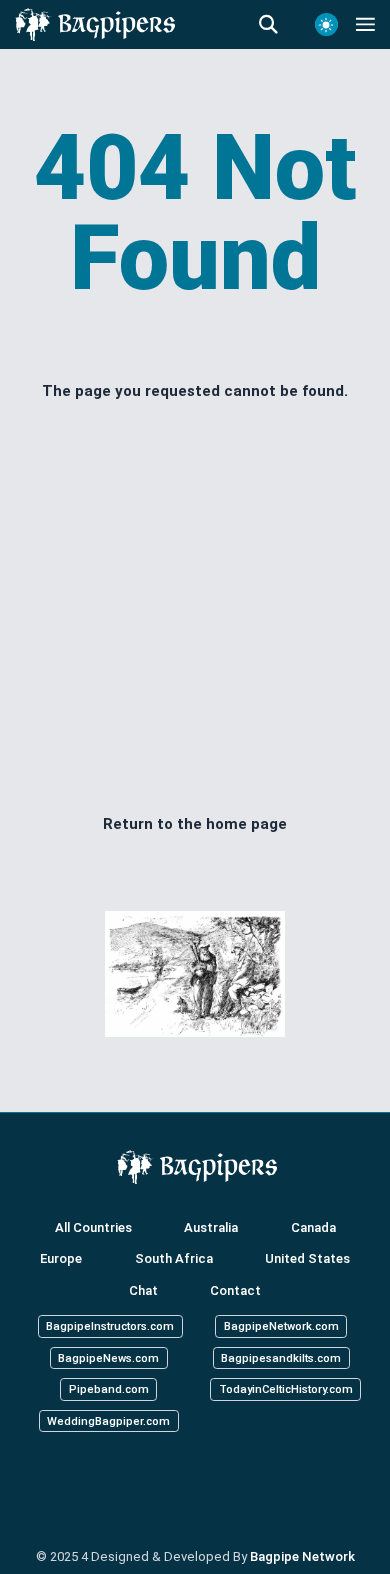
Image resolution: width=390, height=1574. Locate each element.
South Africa (174, 1258)
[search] (278, 25)
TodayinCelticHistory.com (286, 1389)
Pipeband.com (109, 1389)
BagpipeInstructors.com (110, 1326)
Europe (61, 1258)
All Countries (93, 1227)
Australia (211, 1227)
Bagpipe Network (302, 1556)
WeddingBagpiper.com (108, 1420)
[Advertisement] (195, 607)
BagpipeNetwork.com (281, 1326)
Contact (235, 1290)
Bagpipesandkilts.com (281, 1357)
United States (307, 1258)
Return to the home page (195, 824)
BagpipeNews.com (108, 1357)
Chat (143, 1290)
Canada (313, 1227)
